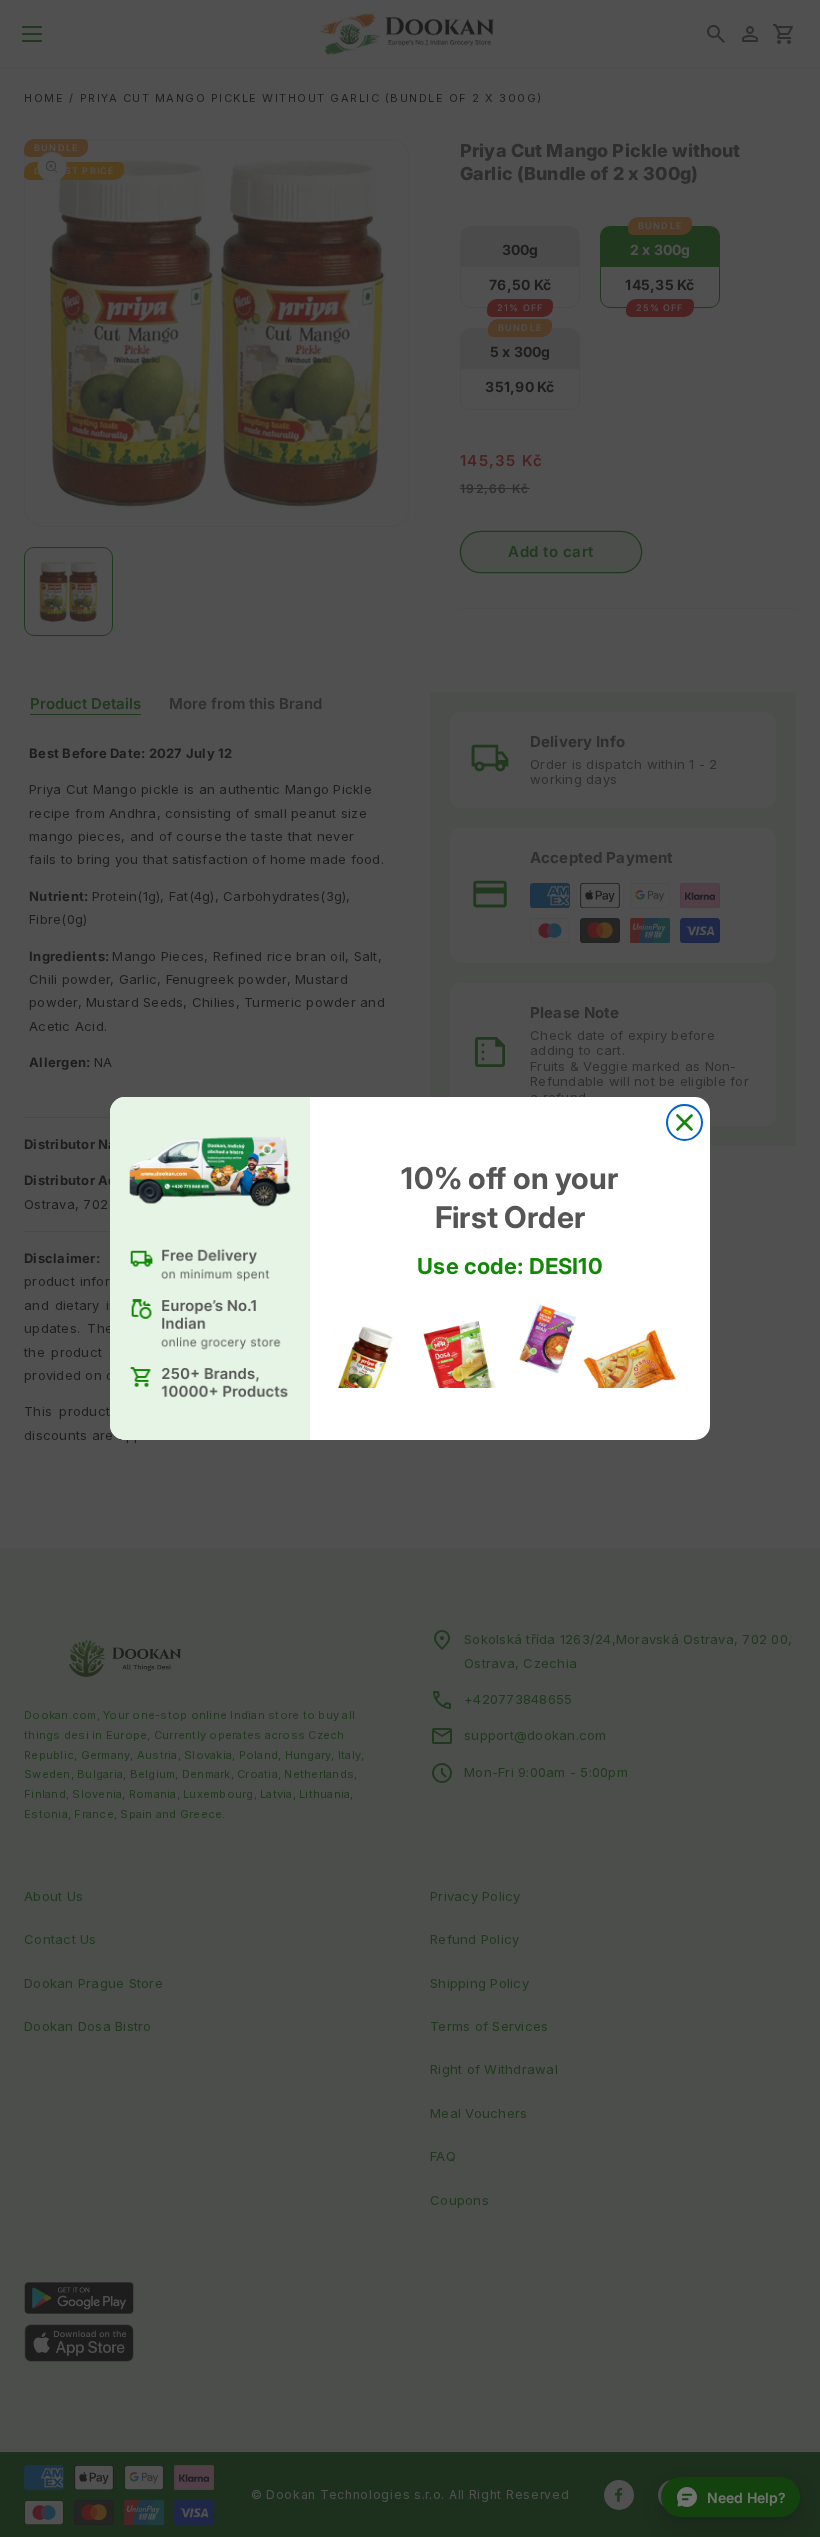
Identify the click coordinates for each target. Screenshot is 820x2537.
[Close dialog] (684, 1122)
